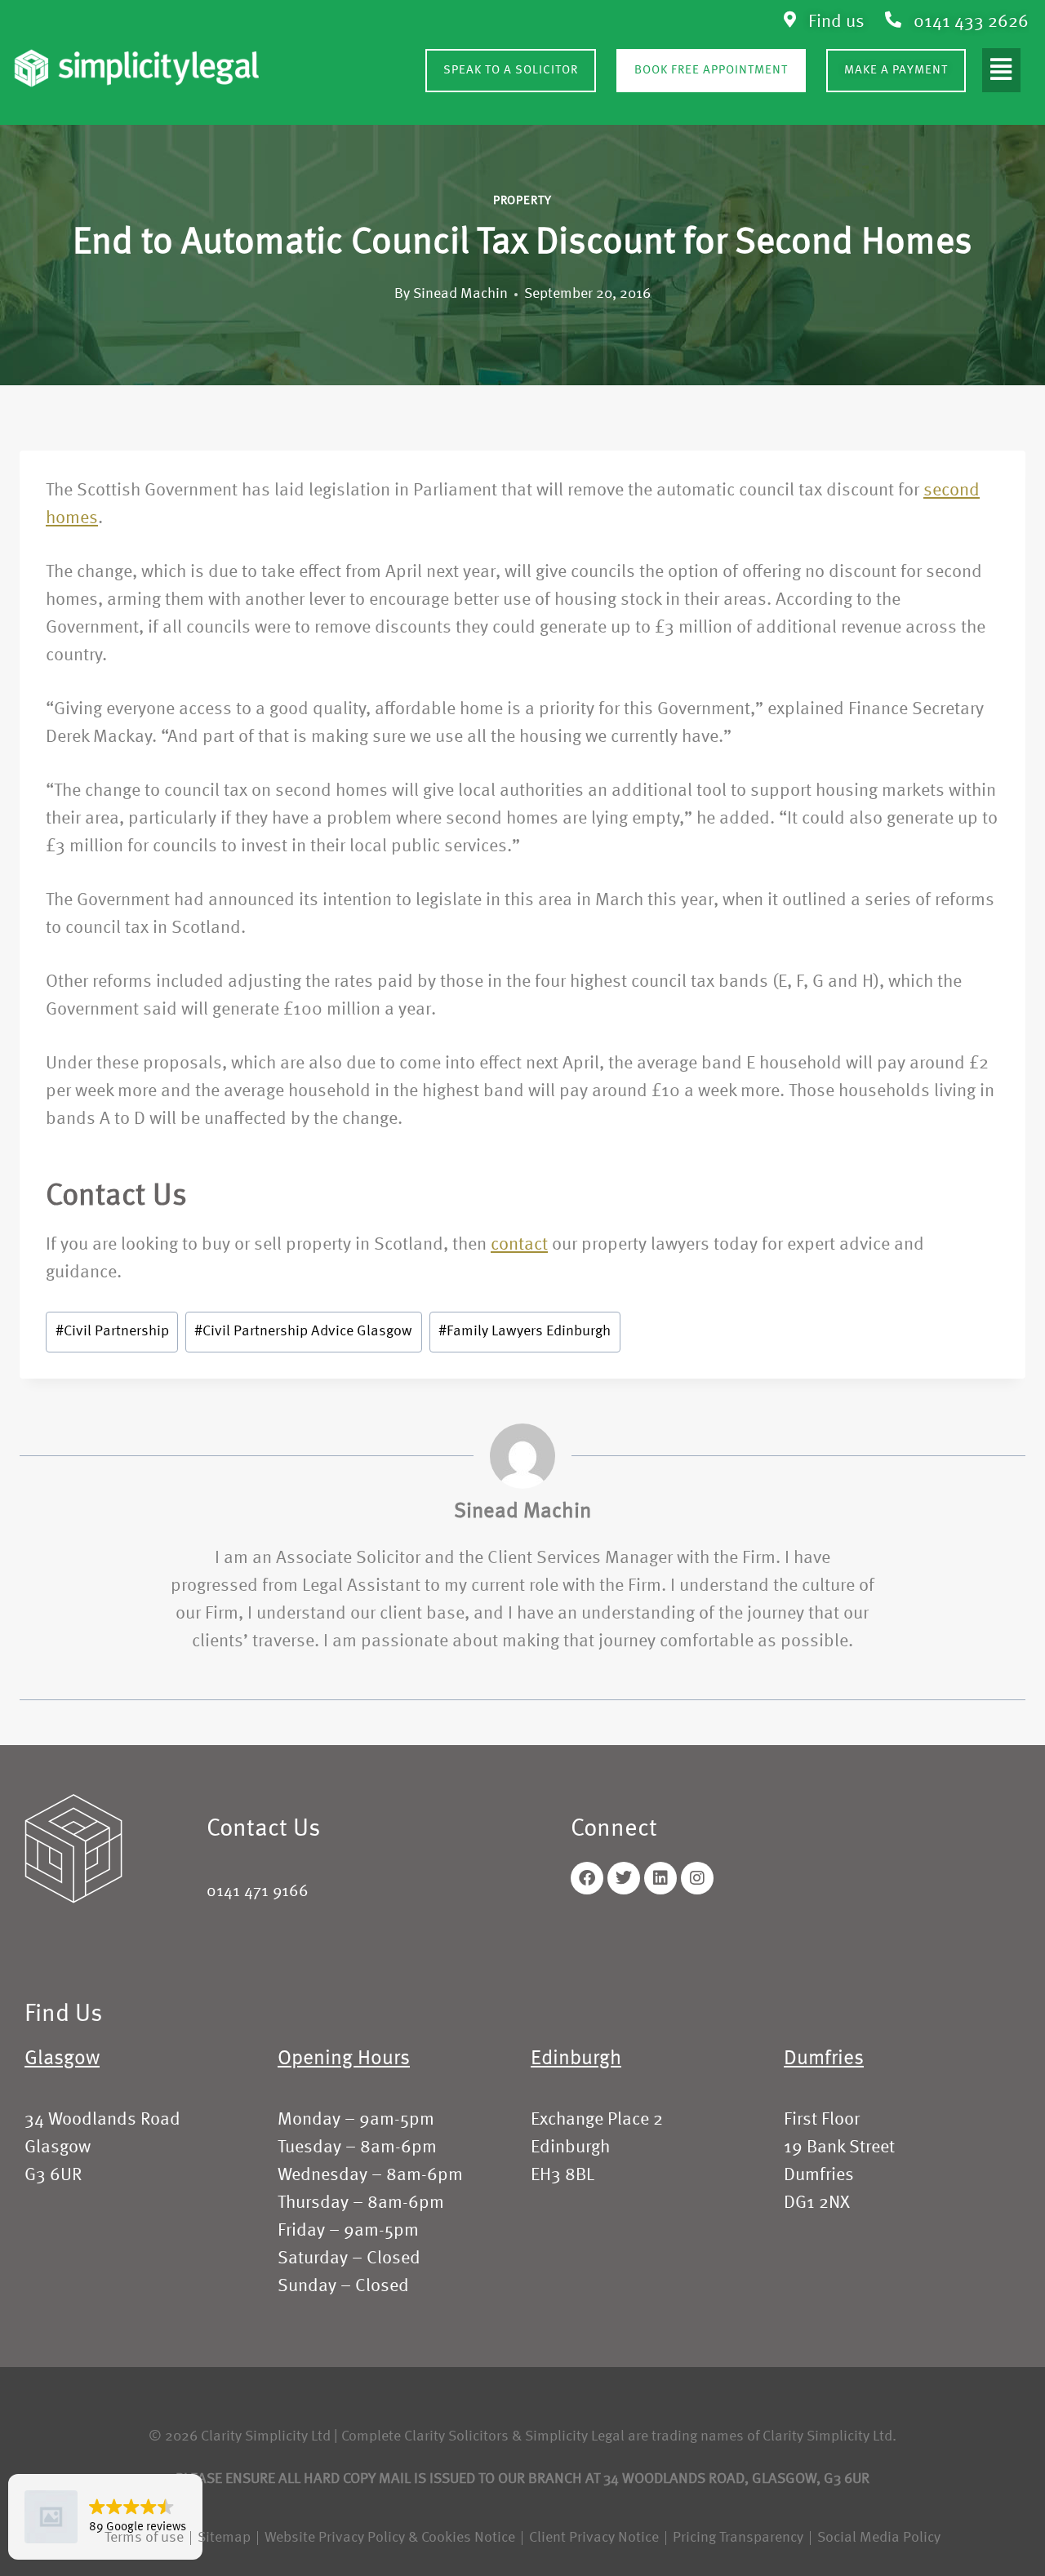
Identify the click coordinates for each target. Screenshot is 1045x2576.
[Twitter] (624, 1878)
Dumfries (824, 2059)
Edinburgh (576, 2059)
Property (522, 201)
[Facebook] (587, 1878)
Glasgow (62, 2059)
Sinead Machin (460, 294)
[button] (1001, 70)
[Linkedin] (660, 1878)
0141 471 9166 (258, 1892)
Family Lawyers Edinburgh (525, 1332)
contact (519, 1245)
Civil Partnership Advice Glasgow (303, 1332)
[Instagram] (697, 1878)
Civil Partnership (112, 1332)
